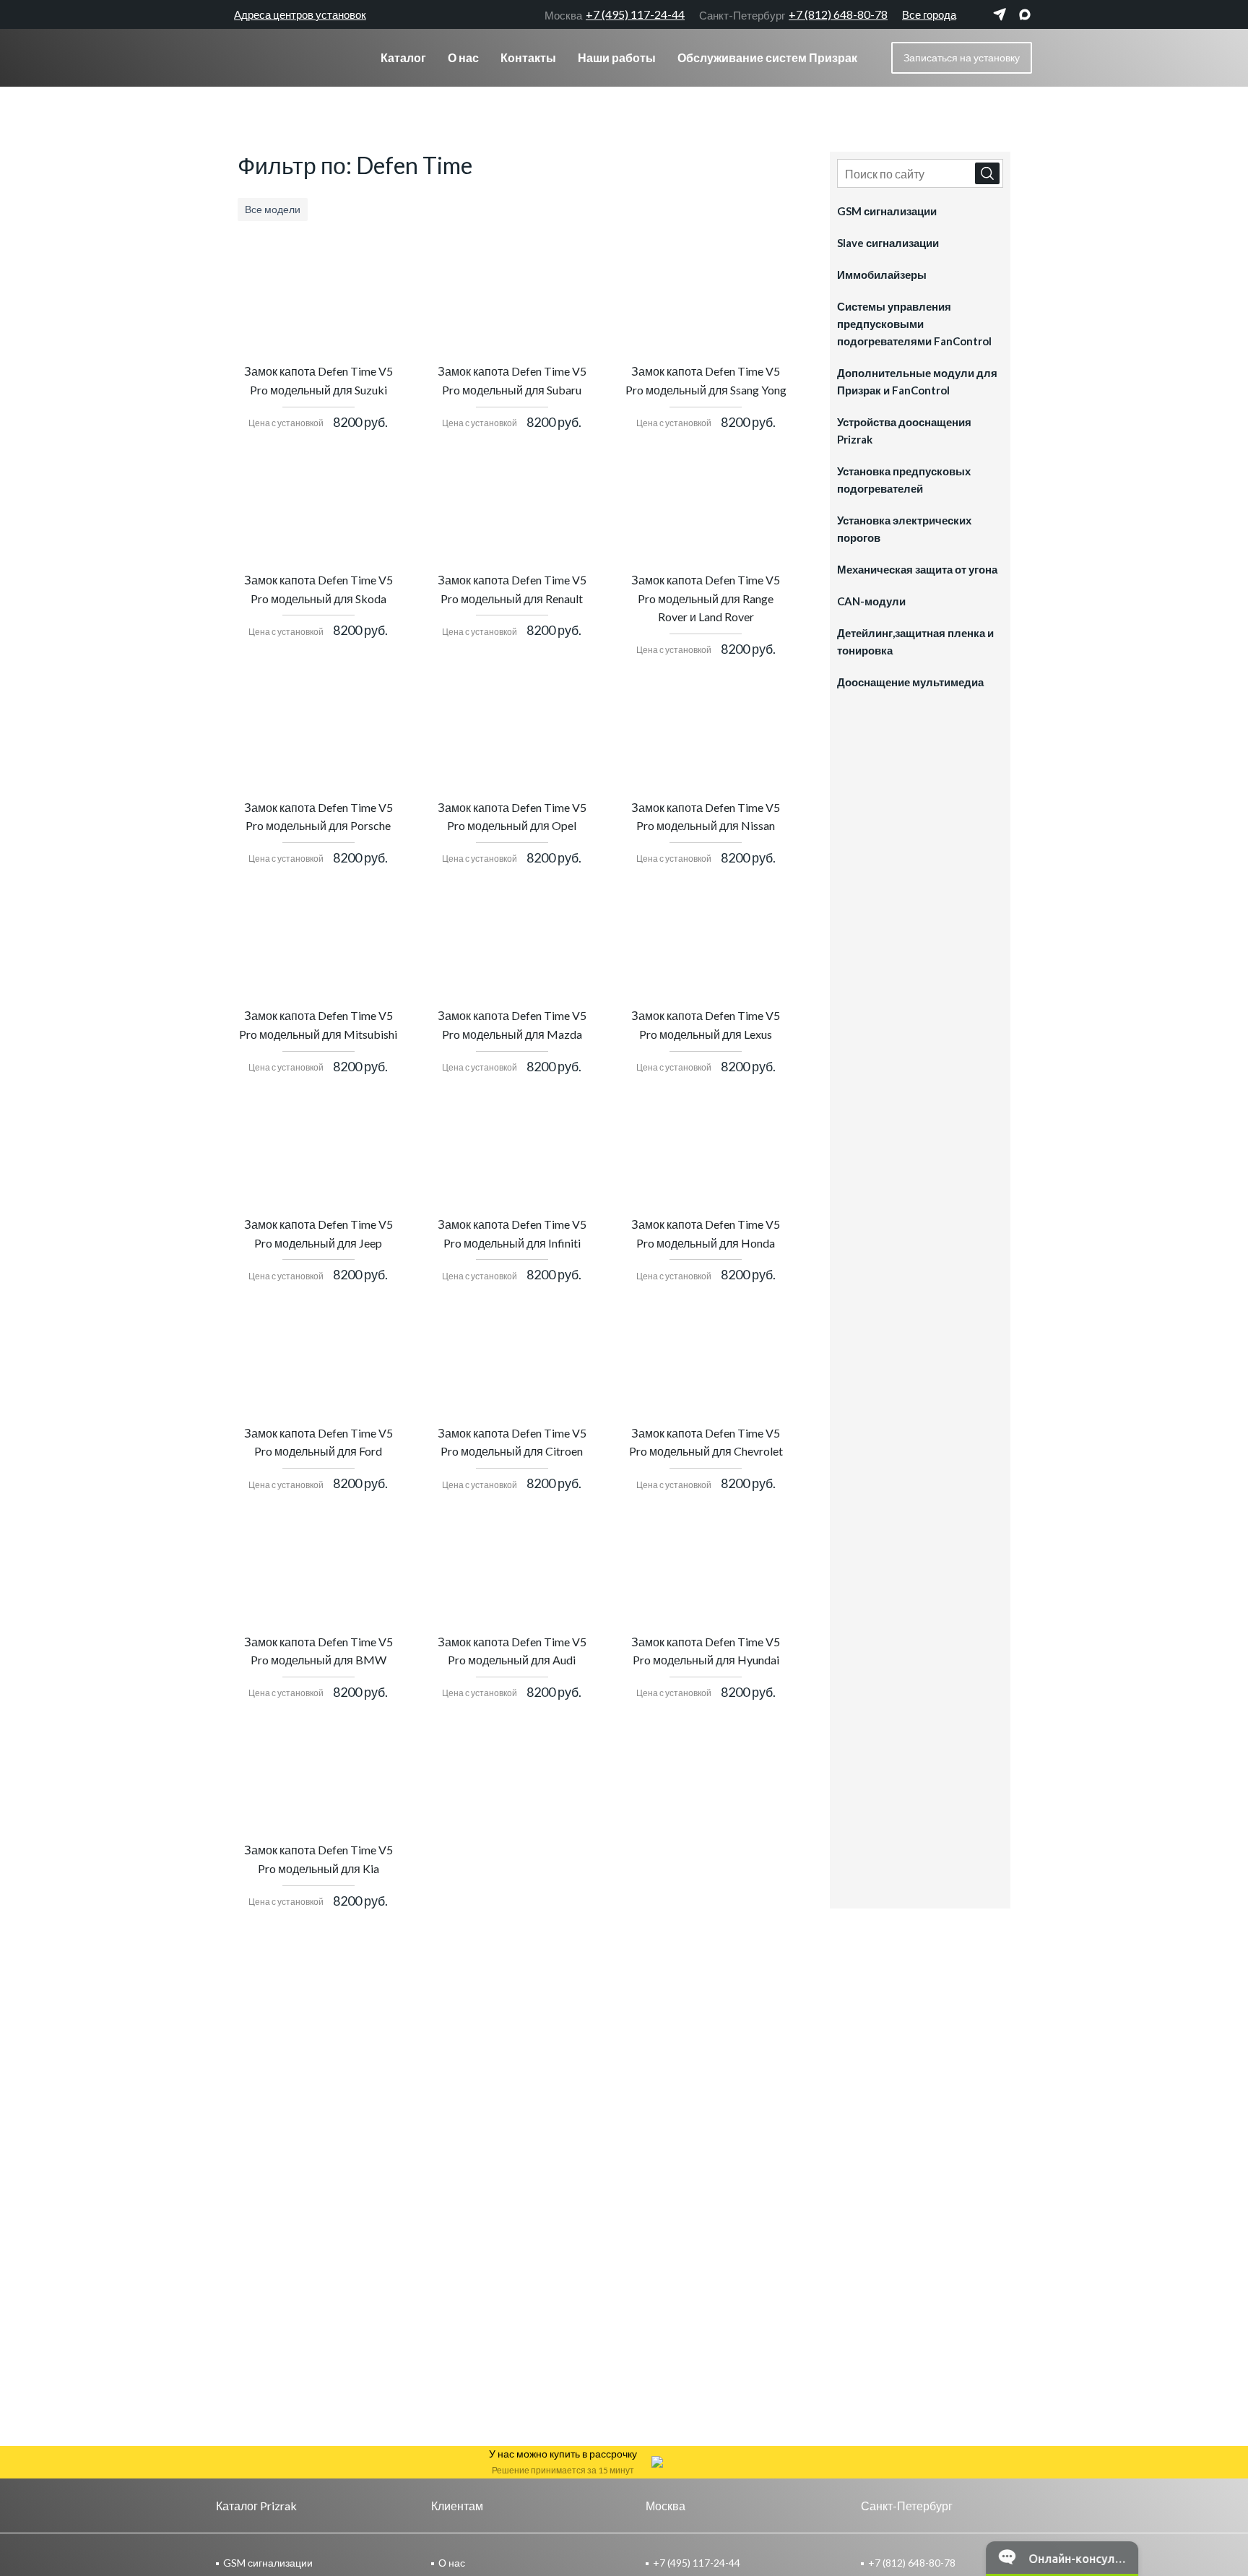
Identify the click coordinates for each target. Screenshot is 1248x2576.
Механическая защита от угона (917, 569)
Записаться (962, 57)
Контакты (528, 57)
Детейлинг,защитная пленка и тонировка (915, 641)
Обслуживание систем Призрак (767, 57)
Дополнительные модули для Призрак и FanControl (917, 381)
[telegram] (1000, 14)
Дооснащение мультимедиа (910, 682)
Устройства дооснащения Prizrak (904, 431)
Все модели (273, 209)
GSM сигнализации (887, 211)
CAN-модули (871, 601)
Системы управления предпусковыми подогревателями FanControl (914, 324)
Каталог (403, 57)
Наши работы (617, 57)
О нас (463, 57)
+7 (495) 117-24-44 (615, 14)
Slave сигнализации (888, 243)
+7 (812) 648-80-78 (793, 14)
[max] (1025, 14)
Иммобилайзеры (882, 275)
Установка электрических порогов (904, 529)
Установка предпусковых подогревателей (904, 480)
